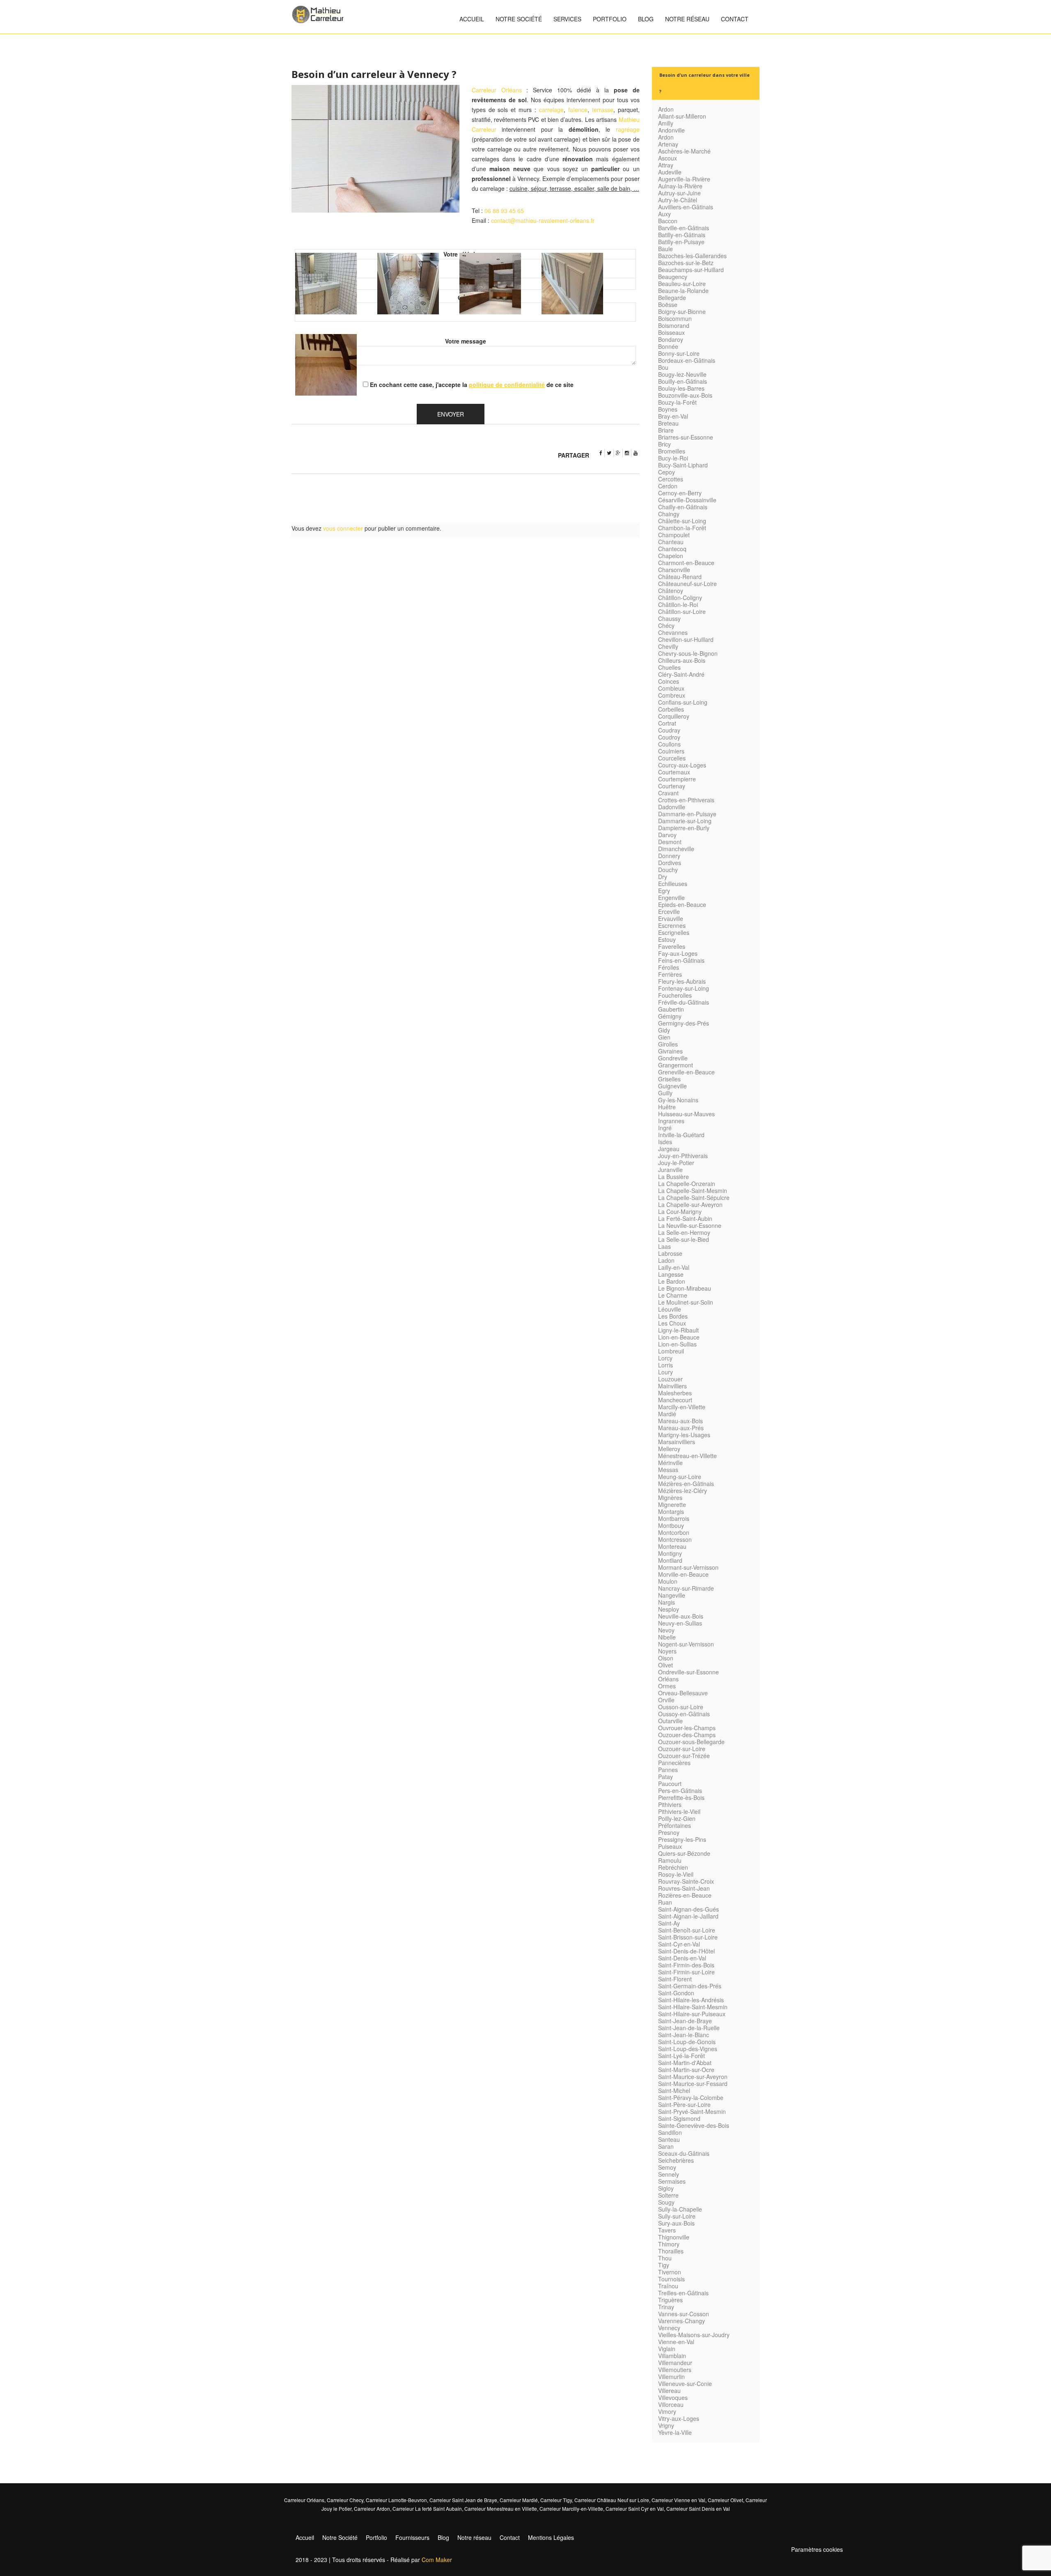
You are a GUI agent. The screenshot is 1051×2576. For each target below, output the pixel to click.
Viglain (667, 2349)
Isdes (665, 1142)
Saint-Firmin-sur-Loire (686, 1972)
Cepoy (667, 472)
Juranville (670, 1170)
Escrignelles (674, 932)
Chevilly (668, 646)
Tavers (667, 2230)
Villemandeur (675, 2363)
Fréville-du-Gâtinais (684, 1002)
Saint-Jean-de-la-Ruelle (689, 2028)
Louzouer (670, 1379)
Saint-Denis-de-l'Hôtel (686, 1951)
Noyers (667, 1651)
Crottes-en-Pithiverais (686, 800)
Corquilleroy (674, 716)
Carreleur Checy (345, 2500)
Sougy (666, 2202)
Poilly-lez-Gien (677, 1818)
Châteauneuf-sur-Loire (687, 584)
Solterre (668, 2195)
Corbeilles (671, 709)
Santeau (669, 2139)
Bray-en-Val (673, 416)
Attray (666, 165)
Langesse (671, 1274)
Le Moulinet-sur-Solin (686, 1302)
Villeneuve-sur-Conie (685, 2384)
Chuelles (669, 667)
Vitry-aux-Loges (679, 2418)
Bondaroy (671, 339)
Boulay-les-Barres (681, 388)
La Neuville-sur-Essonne (690, 1225)
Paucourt (670, 1784)
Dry (663, 877)
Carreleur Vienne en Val (678, 2500)
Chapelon (671, 556)
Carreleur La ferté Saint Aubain (427, 2508)
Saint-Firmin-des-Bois (686, 1965)
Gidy (664, 1030)
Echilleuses (673, 884)
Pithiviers (670, 1804)
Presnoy (669, 1832)
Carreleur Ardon (372, 2508)
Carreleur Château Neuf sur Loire (612, 2500)
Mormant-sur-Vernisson (688, 1567)
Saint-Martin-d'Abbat (685, 2063)
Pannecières (674, 1763)
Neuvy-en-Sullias (680, 1623)
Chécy (666, 625)
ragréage (628, 129)
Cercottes (671, 479)
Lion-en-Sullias (677, 1344)
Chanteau (671, 542)
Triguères (670, 2300)
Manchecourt (675, 1400)
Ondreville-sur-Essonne (688, 1672)
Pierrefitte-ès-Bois (681, 1797)
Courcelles (672, 758)
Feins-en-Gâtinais (681, 960)
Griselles (669, 1079)
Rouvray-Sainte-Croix (686, 1881)
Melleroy (669, 1449)
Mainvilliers (672, 1386)
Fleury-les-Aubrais (682, 981)
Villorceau (671, 2404)
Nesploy (669, 1609)
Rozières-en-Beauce (685, 1895)
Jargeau (669, 1149)
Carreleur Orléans (497, 90)
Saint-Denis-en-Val (682, 1958)
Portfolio (610, 19)
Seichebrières (676, 2160)
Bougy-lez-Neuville (682, 374)
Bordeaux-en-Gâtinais (687, 360)
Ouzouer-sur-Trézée (684, 1756)
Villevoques (673, 2397)
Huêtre (667, 1107)
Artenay (668, 144)
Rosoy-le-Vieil (676, 1874)
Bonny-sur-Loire (679, 353)
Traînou (668, 2286)
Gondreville (673, 1058)
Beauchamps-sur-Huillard (691, 270)
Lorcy (665, 1358)
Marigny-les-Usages (684, 1435)
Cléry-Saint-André (681, 674)
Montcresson (675, 1539)
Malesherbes (675, 1393)
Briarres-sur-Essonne (686, 437)
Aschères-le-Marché (684, 151)
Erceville (669, 911)
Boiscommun (675, 318)
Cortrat (667, 723)
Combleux (671, 688)
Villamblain (672, 2356)
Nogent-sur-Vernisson (686, 1644)
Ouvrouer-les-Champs (687, 1728)
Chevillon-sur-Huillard (686, 639)
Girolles (668, 1044)
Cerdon (668, 486)
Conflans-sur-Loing (683, 702)
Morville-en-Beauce (683, 1574)
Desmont (670, 842)
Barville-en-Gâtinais (684, 228)
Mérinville (670, 1463)
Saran (666, 2146)
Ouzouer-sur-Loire (682, 1749)
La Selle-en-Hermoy (684, 1232)
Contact (735, 19)
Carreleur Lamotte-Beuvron (396, 2500)
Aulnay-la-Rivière (680, 186)
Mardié (667, 1414)
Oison (666, 1658)
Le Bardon (672, 1281)
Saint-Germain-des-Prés (690, 1986)
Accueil (472, 19)
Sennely (669, 2174)
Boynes (668, 409)
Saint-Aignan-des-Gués (688, 1909)
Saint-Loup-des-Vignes (688, 2049)
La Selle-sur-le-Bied (684, 1239)
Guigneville (672, 1086)
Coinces (669, 681)
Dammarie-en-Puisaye (687, 814)
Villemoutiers (675, 2370)
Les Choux (672, 1323)
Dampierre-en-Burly (684, 828)
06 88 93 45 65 (504, 211)
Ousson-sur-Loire (681, 1707)
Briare (666, 430)
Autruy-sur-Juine (679, 193)
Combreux (672, 695)
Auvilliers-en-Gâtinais (686, 207)
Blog (646, 19)
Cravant (668, 793)
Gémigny (670, 1016)
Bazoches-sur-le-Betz (686, 263)
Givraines (670, 1051)
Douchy (668, 870)
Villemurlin (671, 2377)
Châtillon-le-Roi (678, 605)
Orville (666, 1700)
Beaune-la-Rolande (683, 291)
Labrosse (670, 1253)
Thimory (669, 2244)
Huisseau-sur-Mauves (686, 1114)
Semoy (667, 2167)
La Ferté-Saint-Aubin (685, 1218)
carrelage (551, 110)
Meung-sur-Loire (680, 1477)
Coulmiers (671, 751)
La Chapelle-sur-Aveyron (690, 1204)
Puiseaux (670, 1846)
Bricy (664, 444)
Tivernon (670, 2272)
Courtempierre (677, 779)
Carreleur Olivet (725, 2500)
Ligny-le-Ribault (678, 1330)
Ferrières (670, 974)
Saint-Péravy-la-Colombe (691, 2097)
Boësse (668, 305)
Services (567, 19)
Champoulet (674, 535)
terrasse (603, 110)
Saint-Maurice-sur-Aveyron (693, 2077)
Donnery (669, 856)
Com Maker (437, 2560)
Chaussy (669, 618)
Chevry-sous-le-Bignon (688, 653)
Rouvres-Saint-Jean (684, 1888)
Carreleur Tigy (556, 2500)
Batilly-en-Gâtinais (682, 235)
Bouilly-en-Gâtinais (683, 381)
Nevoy (666, 1630)
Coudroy (669, 737)
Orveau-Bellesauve (683, 1693)
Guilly (665, 1093)
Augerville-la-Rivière (684, 179)
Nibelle (667, 1637)
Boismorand (674, 325)
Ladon (666, 1260)
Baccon (668, 221)
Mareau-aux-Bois (680, 1421)
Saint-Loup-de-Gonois (687, 2042)
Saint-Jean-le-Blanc (684, 2035)
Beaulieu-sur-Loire (682, 284)
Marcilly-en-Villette (682, 1407)
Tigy (664, 2265)
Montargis (671, 1511)
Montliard (670, 1560)
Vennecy (669, 2328)
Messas (668, 1470)
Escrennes (672, 925)
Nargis (667, 1602)
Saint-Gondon (676, 1993)
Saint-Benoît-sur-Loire (687, 1930)
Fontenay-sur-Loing (684, 988)
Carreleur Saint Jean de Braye (463, 2500)
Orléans (668, 1679)
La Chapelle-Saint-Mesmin (693, 1191)
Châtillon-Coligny (680, 598)
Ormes (667, 1686)
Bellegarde (672, 298)
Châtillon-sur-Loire (682, 611)
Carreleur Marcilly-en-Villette (571, 2508)
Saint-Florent (675, 1979)
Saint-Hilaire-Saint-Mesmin (693, 2007)
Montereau (672, 1546)
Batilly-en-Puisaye (681, 242)
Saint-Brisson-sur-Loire (688, 1937)
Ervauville (671, 918)
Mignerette (672, 1504)
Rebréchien (673, 1867)
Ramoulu (670, 1860)
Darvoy (667, 835)
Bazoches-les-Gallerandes (692, 256)
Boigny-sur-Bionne (682, 311)
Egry (664, 891)
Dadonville (672, 807)
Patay (665, 1777)
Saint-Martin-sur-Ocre (686, 2070)
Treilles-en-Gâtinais (683, 2293)
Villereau (669, 2391)
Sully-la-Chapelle (680, 2209)
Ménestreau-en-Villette (687, 1456)
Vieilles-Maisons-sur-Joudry (694, 2335)
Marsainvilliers (677, 1442)
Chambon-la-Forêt (682, 528)
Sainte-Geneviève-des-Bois (694, 2125)
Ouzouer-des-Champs (687, 1735)
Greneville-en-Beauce (686, 1072)
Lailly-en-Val (674, 1267)
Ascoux (668, 158)
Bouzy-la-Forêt (677, 402)
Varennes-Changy (682, 2321)
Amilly (666, 123)
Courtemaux (674, 772)
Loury (665, 1372)
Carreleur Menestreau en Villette (501, 2508)
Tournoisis (671, 2279)
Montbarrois (674, 1518)
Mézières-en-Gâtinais (686, 1484)
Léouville (670, 1309)
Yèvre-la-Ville (675, 2432)
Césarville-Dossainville (687, 500)
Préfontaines (675, 1825)
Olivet (665, 1665)
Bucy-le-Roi (673, 458)
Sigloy (666, 2188)
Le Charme (673, 1295)
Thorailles (671, 2251)
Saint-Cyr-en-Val (679, 1944)
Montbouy (671, 1525)
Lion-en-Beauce (679, 1337)
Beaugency (673, 277)
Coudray (669, 730)
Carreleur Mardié (519, 2500)
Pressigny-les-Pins (682, 1839)
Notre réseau (687, 19)
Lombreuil (671, 1351)
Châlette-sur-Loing (682, 521)
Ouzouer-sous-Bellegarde (691, 1742)
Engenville (671, 898)
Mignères (670, 1498)
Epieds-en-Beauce (682, 904)
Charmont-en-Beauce (686, 563)
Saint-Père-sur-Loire (684, 2104)
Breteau (668, 423)
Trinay (666, 2307)
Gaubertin (671, 1009)
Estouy (667, 939)
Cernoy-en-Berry (680, 493)
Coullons (669, 744)
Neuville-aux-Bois (681, 1616)
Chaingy (669, 514)
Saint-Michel (674, 2091)
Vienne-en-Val (676, 2342)
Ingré (665, 1128)
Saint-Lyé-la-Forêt (682, 2056)
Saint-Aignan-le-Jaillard (688, 1916)
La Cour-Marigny (680, 1211)
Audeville (670, 172)
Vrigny (666, 2425)
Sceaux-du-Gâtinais (684, 2153)
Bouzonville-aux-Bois (685, 395)
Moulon (668, 1581)
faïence (578, 110)
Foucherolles (675, 995)
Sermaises (672, 2181)
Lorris (665, 1365)
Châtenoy (671, 591)
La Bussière (674, 1177)
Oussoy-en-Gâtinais (684, 1714)
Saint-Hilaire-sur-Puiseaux (692, 2014)
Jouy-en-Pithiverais (683, 1156)
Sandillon (670, 2132)
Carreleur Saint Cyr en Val (635, 2508)
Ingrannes (671, 1121)
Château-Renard (680, 577)
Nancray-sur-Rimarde (686, 1588)
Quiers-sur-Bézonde (684, 1853)
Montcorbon (674, 1532)
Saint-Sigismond (679, 2118)
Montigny (670, 1553)
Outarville (670, 1721)
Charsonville (674, 570)
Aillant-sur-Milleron (682, 116)
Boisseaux (671, 332)
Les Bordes (673, 1316)
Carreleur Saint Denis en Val (698, 2508)
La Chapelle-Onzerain (687, 1184)
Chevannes (673, 632)
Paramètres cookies (817, 2549)
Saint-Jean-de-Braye (685, 2021)
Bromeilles (672, 451)
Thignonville (674, 2237)
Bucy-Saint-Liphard (683, 465)
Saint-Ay (669, 1923)
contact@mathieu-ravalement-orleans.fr (543, 220)
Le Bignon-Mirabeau (685, 1288)
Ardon (666, 109)
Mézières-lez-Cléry (683, 1491)
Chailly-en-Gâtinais (683, 507)
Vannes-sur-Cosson (684, 2314)
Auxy (664, 214)
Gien (664, 1037)
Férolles (669, 967)
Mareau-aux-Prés (681, 1428)
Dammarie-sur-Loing (685, 821)
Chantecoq (672, 549)
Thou (665, 2258)
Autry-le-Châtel (678, 200)
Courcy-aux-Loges (682, 765)
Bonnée (668, 346)
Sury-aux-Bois (676, 2223)
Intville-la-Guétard (681, 1135)
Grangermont (676, 1065)
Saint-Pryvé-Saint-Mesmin (692, 2111)
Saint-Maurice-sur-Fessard (693, 2084)
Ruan (665, 1902)
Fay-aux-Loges (678, 953)
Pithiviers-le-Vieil (679, 1811)
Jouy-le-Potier (676, 1163)
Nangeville (672, 1595)
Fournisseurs (412, 2537)
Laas (664, 1246)
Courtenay (672, 786)
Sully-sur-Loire (677, 2216)
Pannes (668, 1770)
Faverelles (672, 946)
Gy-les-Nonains (678, 1100)
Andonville (671, 130)
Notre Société (519, 19)
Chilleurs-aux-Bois (682, 660)
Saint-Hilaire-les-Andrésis (691, 2000)
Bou (663, 367)
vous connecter (343, 528)
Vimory (667, 2411)
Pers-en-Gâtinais (680, 1791)
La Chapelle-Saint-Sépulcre (694, 1198)
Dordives (670, 863)
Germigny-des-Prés (684, 1023)
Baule (665, 249)
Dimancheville (676, 849)
